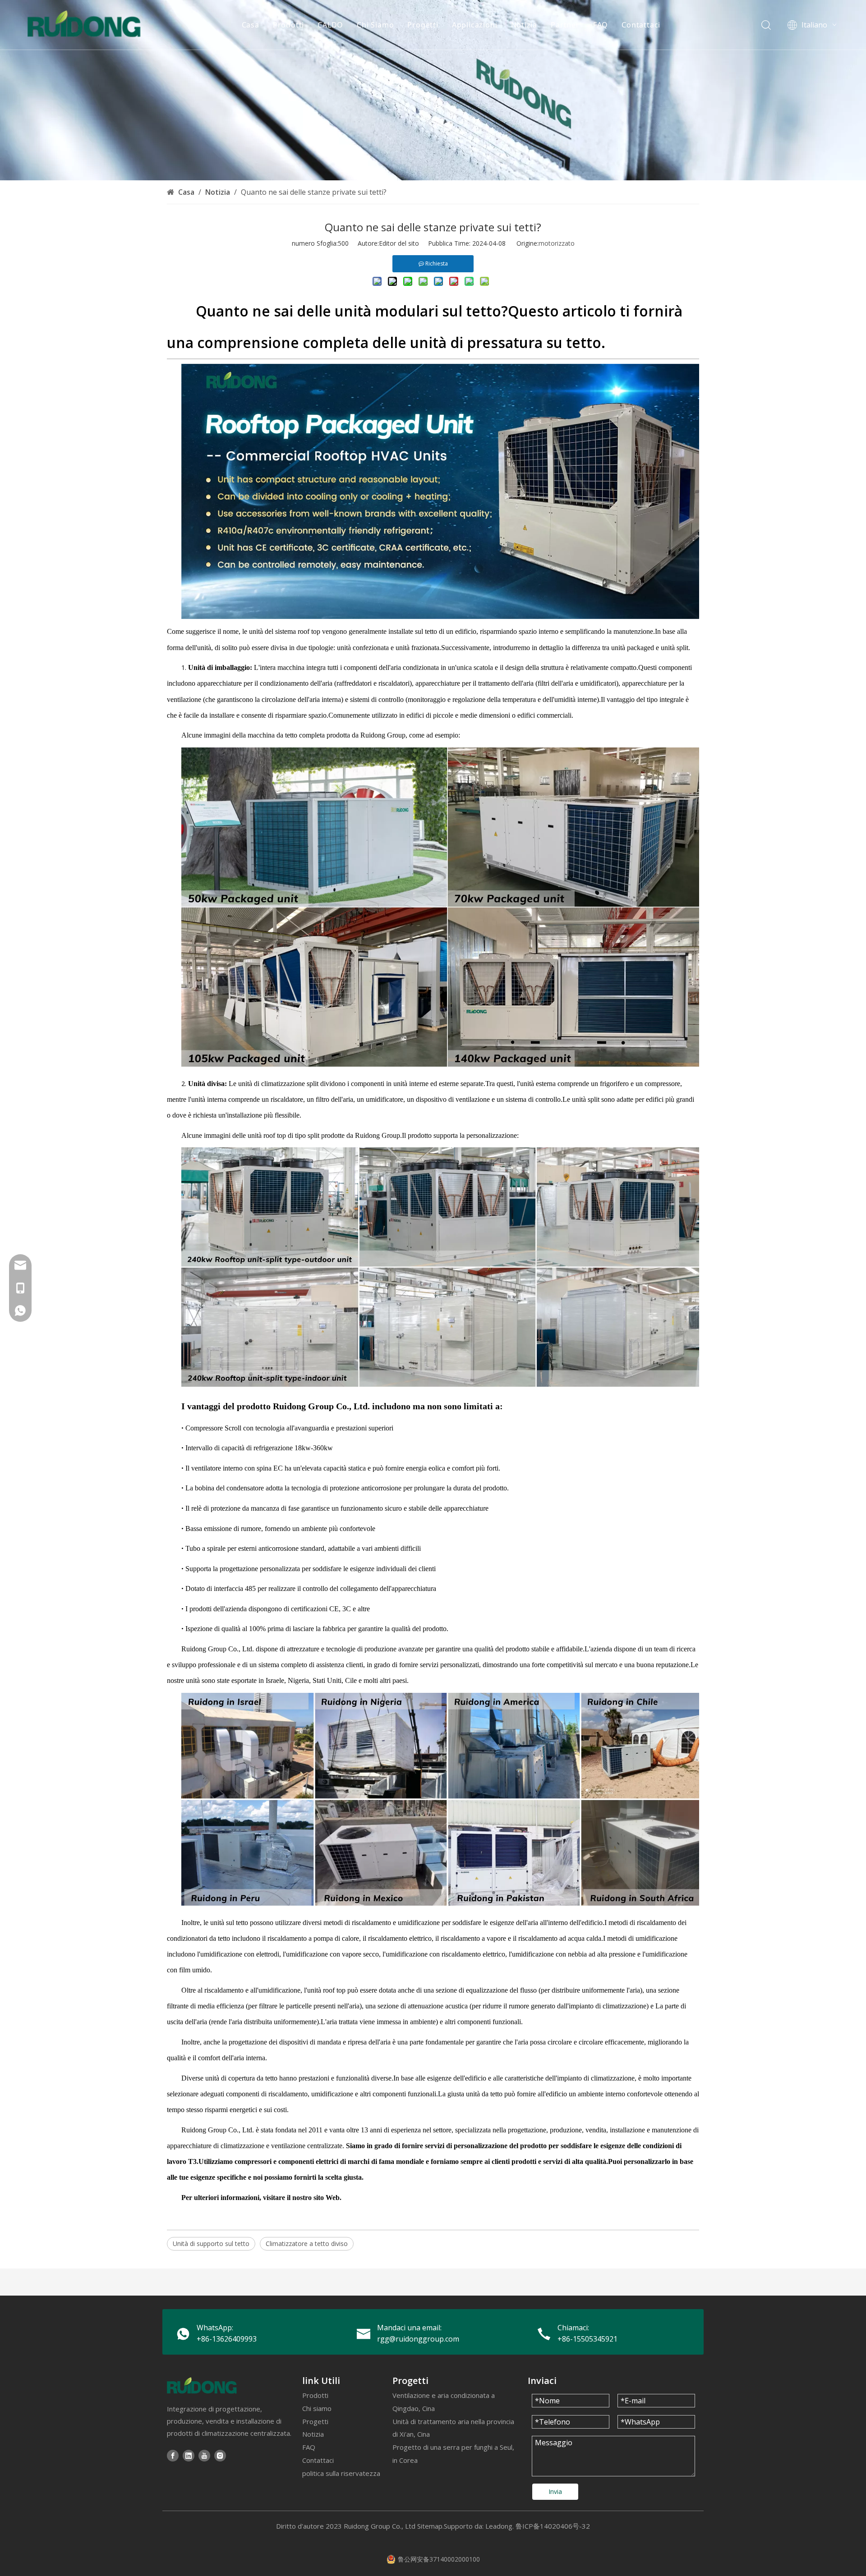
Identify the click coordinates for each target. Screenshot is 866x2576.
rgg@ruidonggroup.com (418, 2339)
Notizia (524, 25)
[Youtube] (204, 2455)
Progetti (423, 25)
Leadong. (500, 2526)
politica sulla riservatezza (341, 2473)
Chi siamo (317, 2408)
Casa (251, 25)
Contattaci (641, 25)
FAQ (601, 25)
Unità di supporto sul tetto (211, 2244)
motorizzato (557, 243)
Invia (555, 2491)
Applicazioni (475, 25)
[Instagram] (220, 2455)
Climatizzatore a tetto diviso (307, 2244)
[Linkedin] (189, 2455)
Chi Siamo (375, 25)
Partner (565, 25)
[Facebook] (173, 2455)
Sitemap (430, 2526)
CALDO (330, 25)
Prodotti (288, 25)
